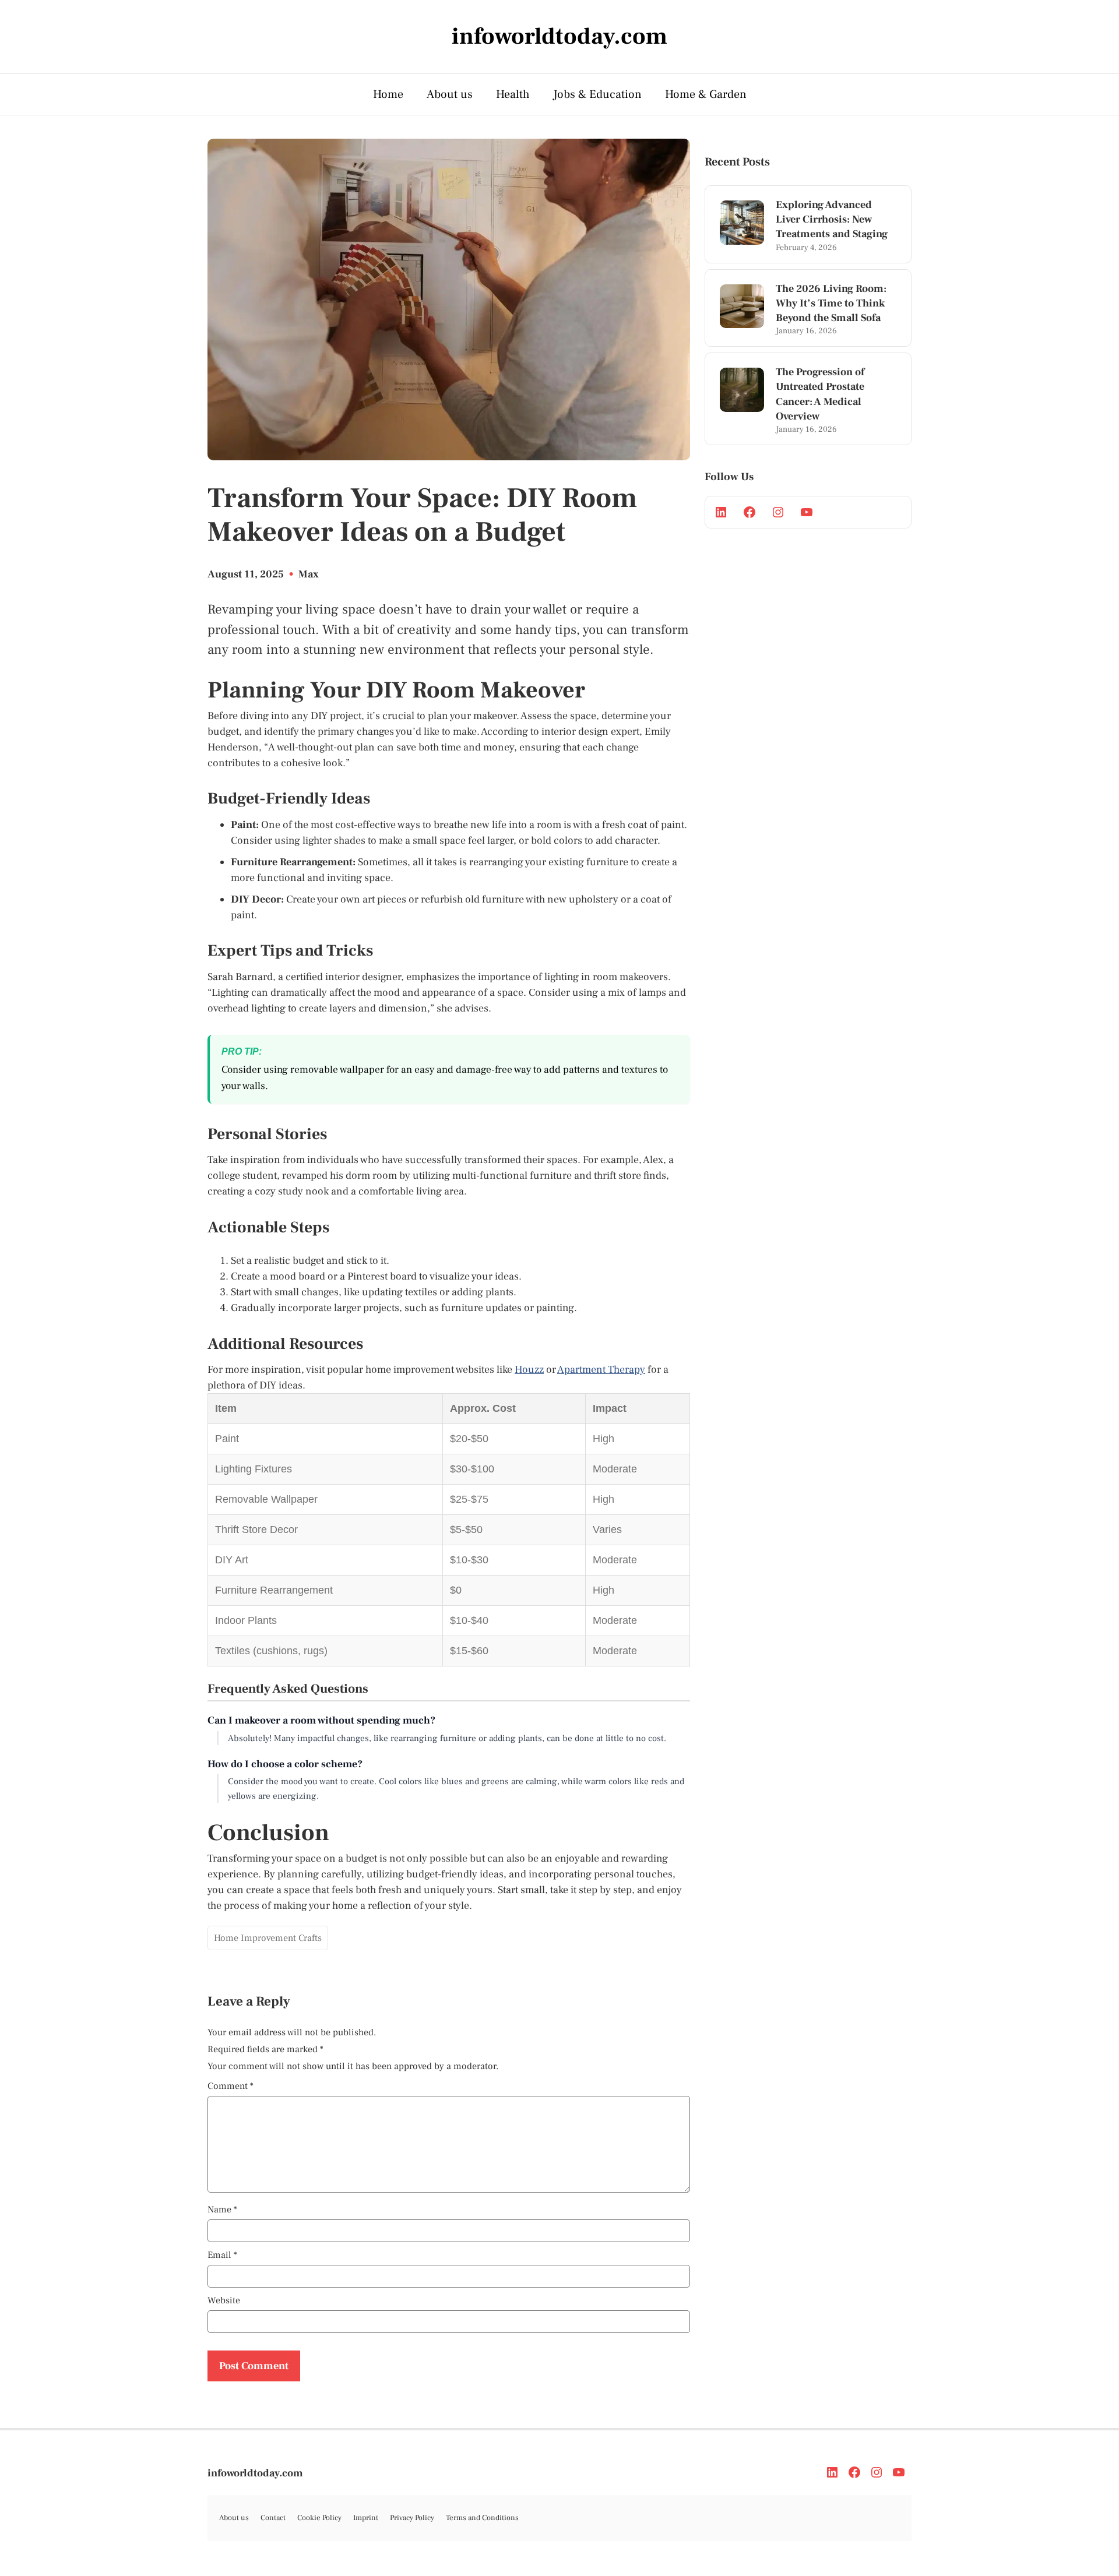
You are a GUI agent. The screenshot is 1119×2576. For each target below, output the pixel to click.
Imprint (366, 2518)
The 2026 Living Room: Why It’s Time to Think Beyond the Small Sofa (831, 303)
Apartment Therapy (601, 1370)
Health (513, 94)
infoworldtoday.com (255, 2473)
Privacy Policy (412, 2518)
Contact (273, 2518)
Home (388, 94)
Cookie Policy (319, 2518)
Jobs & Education (597, 94)
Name (222, 2209)
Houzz (529, 1370)
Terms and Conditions (482, 2518)
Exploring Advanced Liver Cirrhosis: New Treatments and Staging (832, 219)
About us (450, 94)
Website (224, 2300)
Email (222, 2255)
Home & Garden (706, 94)
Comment (231, 2086)
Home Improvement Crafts (268, 1938)
